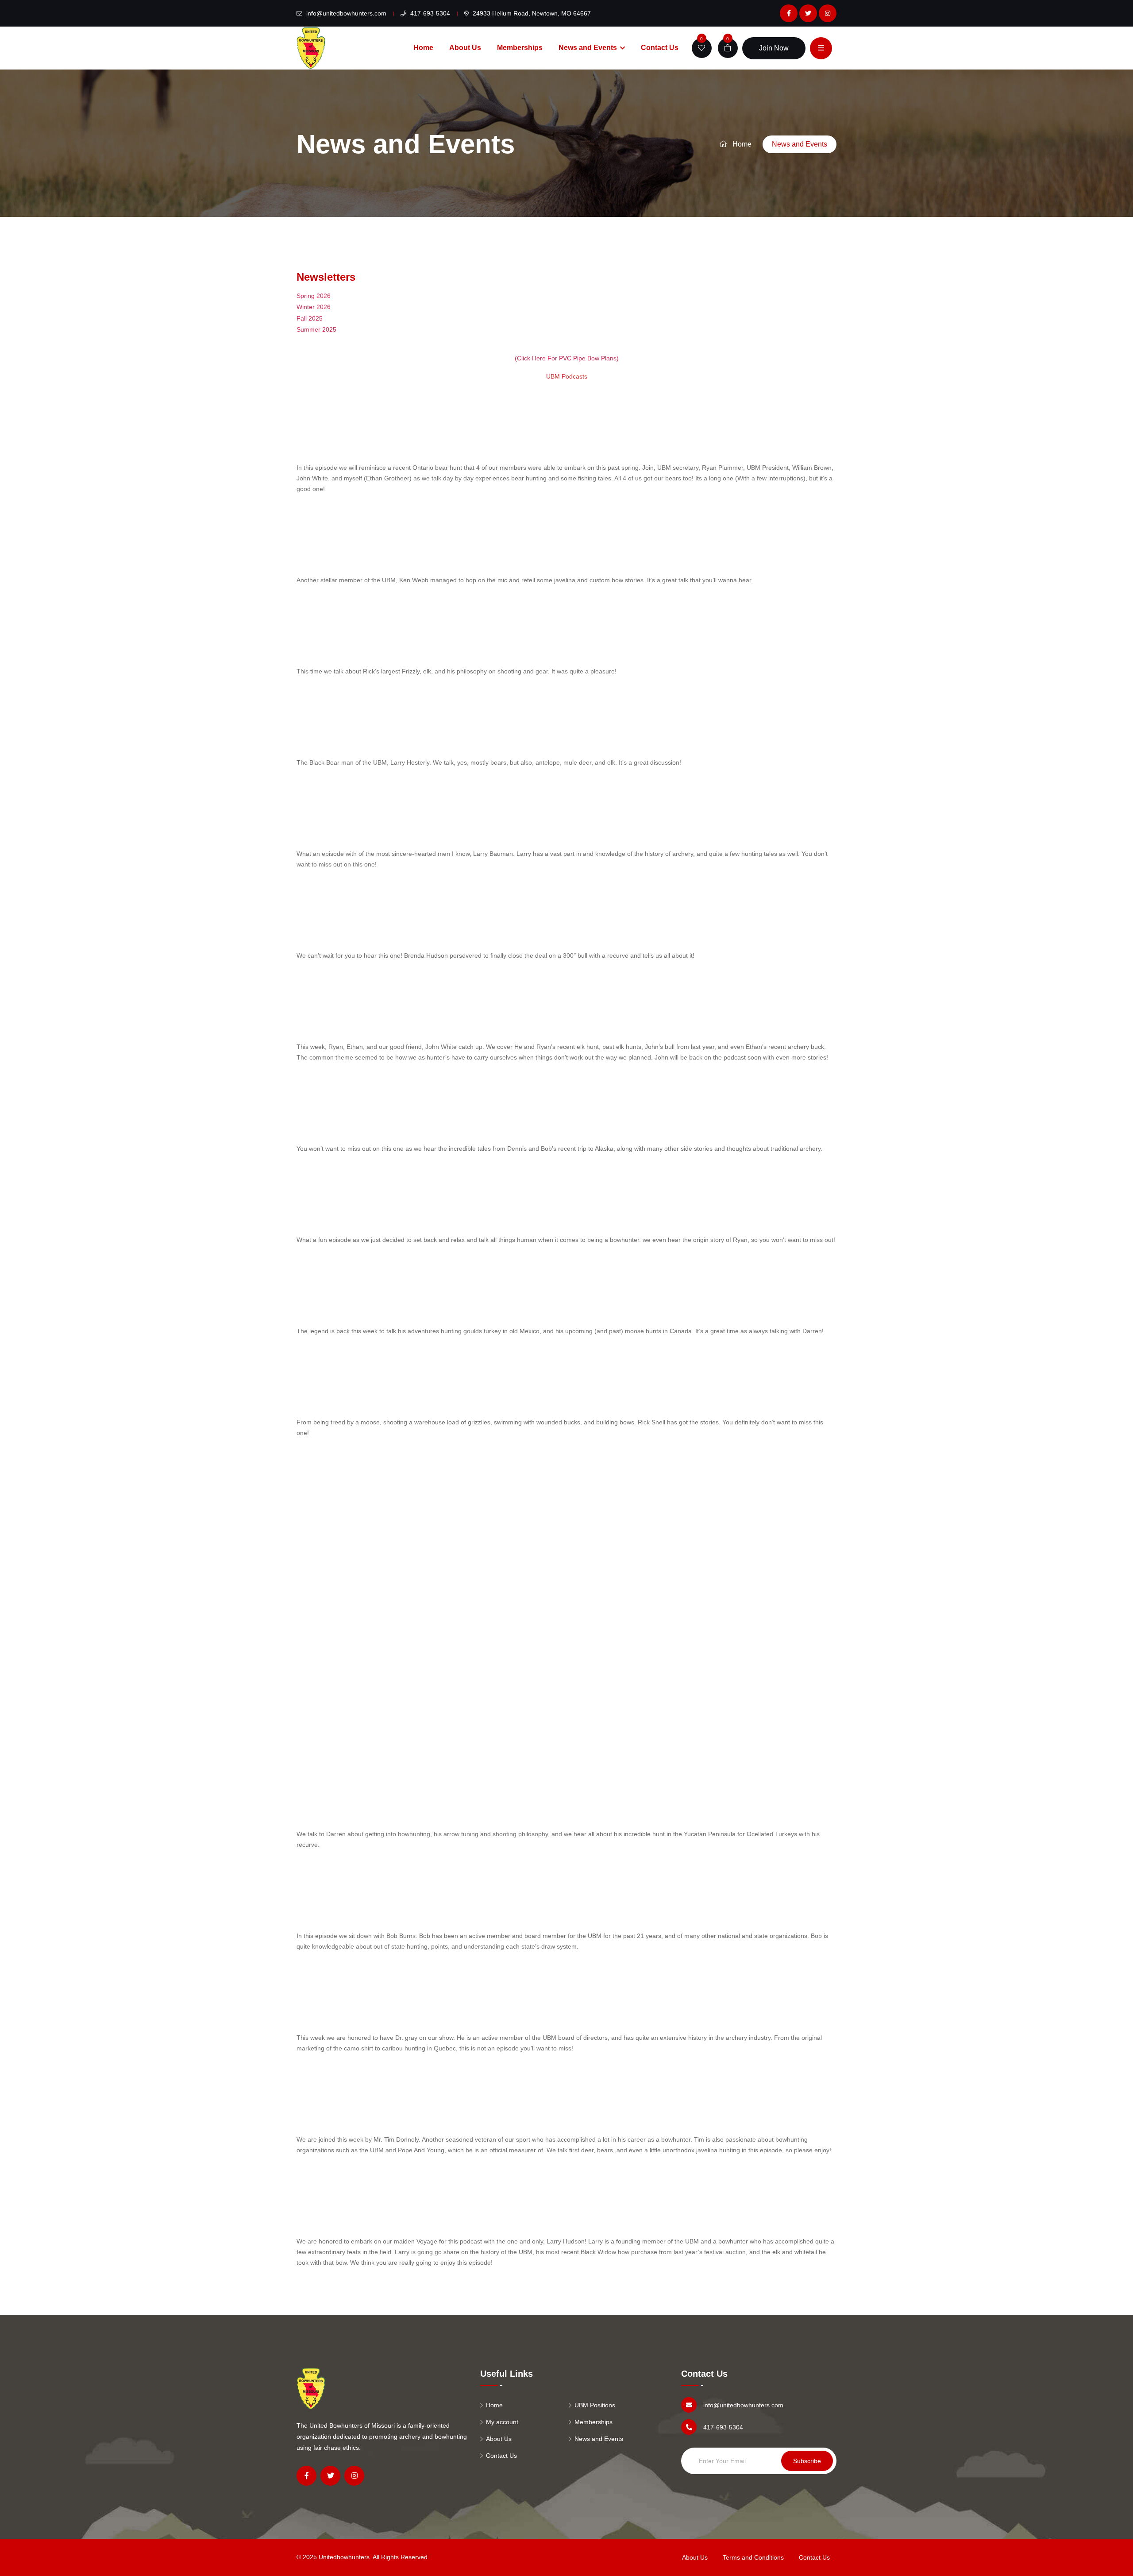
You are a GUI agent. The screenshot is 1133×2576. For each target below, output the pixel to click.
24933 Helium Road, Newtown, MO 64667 (531, 13)
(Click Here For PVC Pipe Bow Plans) (567, 358)
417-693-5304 (429, 13)
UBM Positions (595, 2405)
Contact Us (660, 48)
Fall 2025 (310, 318)
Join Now (774, 48)
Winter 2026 (314, 307)
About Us (465, 48)
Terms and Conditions (753, 2557)
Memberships (520, 48)
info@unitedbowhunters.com (345, 13)
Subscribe (807, 2461)
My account (502, 2422)
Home (423, 48)
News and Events (588, 48)
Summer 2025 (316, 329)
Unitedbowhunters (344, 2557)
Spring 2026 (314, 296)
